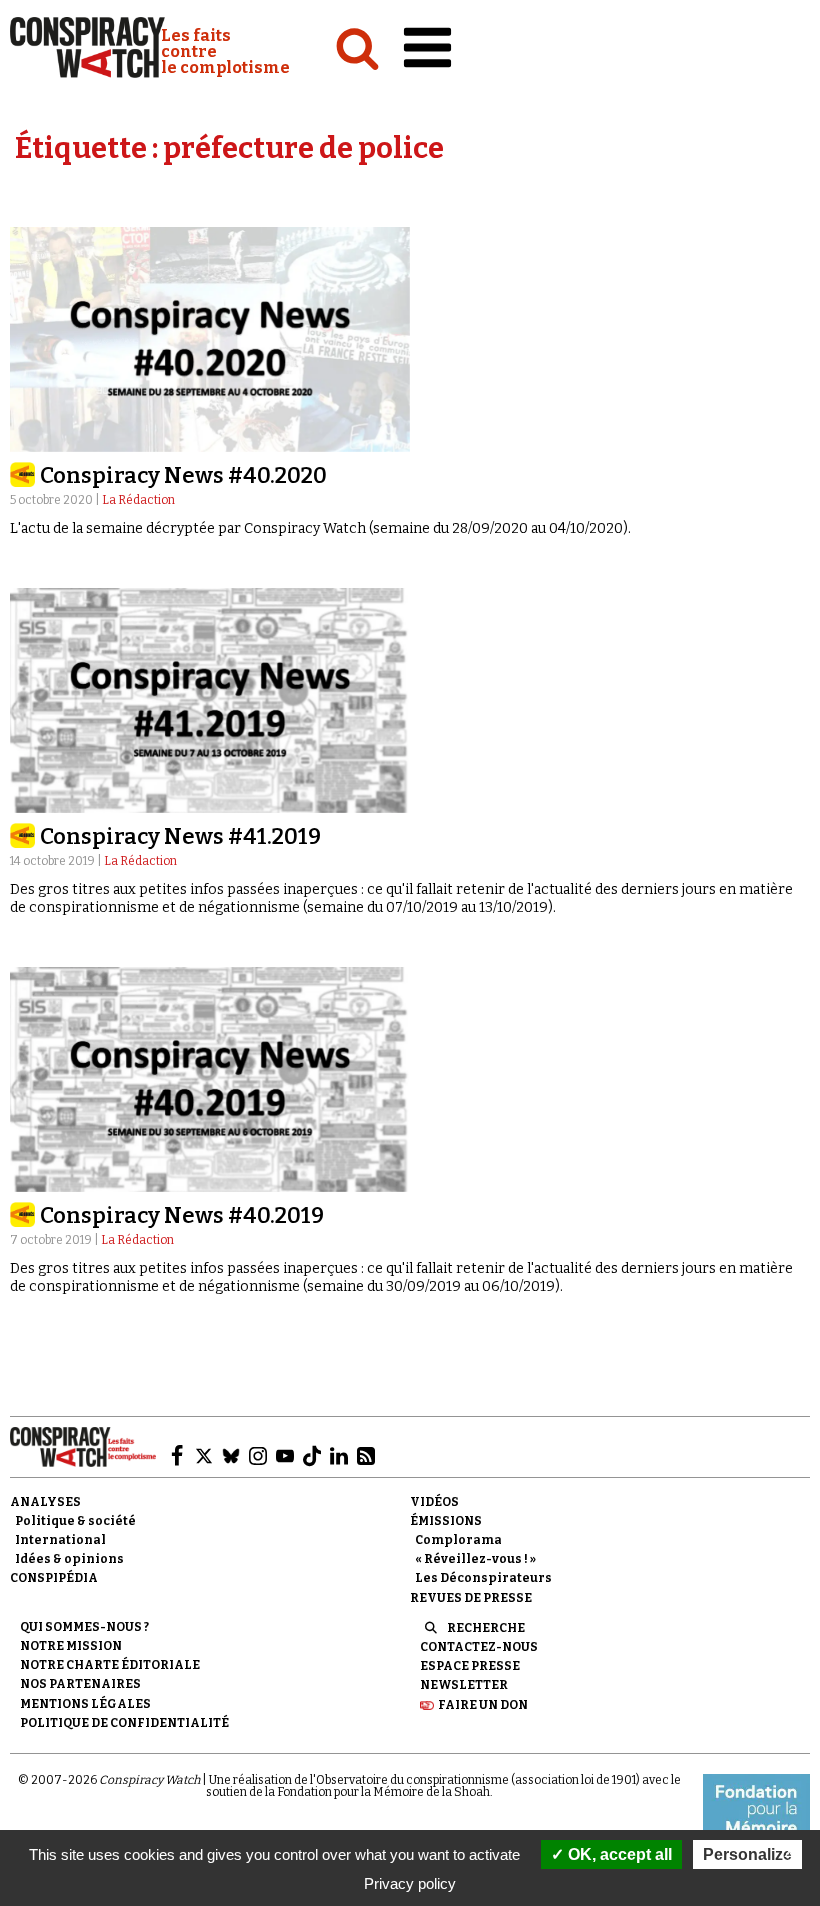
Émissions (446, 1521)
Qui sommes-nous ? (84, 1627)
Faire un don (483, 1705)
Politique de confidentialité (124, 1723)
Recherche (486, 1628)
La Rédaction (138, 500)
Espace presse (470, 1666)
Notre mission (71, 1646)
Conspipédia (54, 1578)
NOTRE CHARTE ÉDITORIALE (110, 1665)
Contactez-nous (479, 1647)
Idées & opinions (69, 1559)
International (60, 1540)
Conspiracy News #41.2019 (180, 836)
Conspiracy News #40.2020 (183, 475)
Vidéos (434, 1502)
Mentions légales (85, 1704)
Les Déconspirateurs (483, 1578)
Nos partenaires (80, 1684)
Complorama (458, 1540)
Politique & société (75, 1521)
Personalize (747, 1854)
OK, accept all (618, 1854)
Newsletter (464, 1685)
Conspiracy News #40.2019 (182, 1215)
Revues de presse (471, 1598)
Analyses (45, 1502)
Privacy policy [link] (410, 1883)
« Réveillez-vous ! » (475, 1559)
